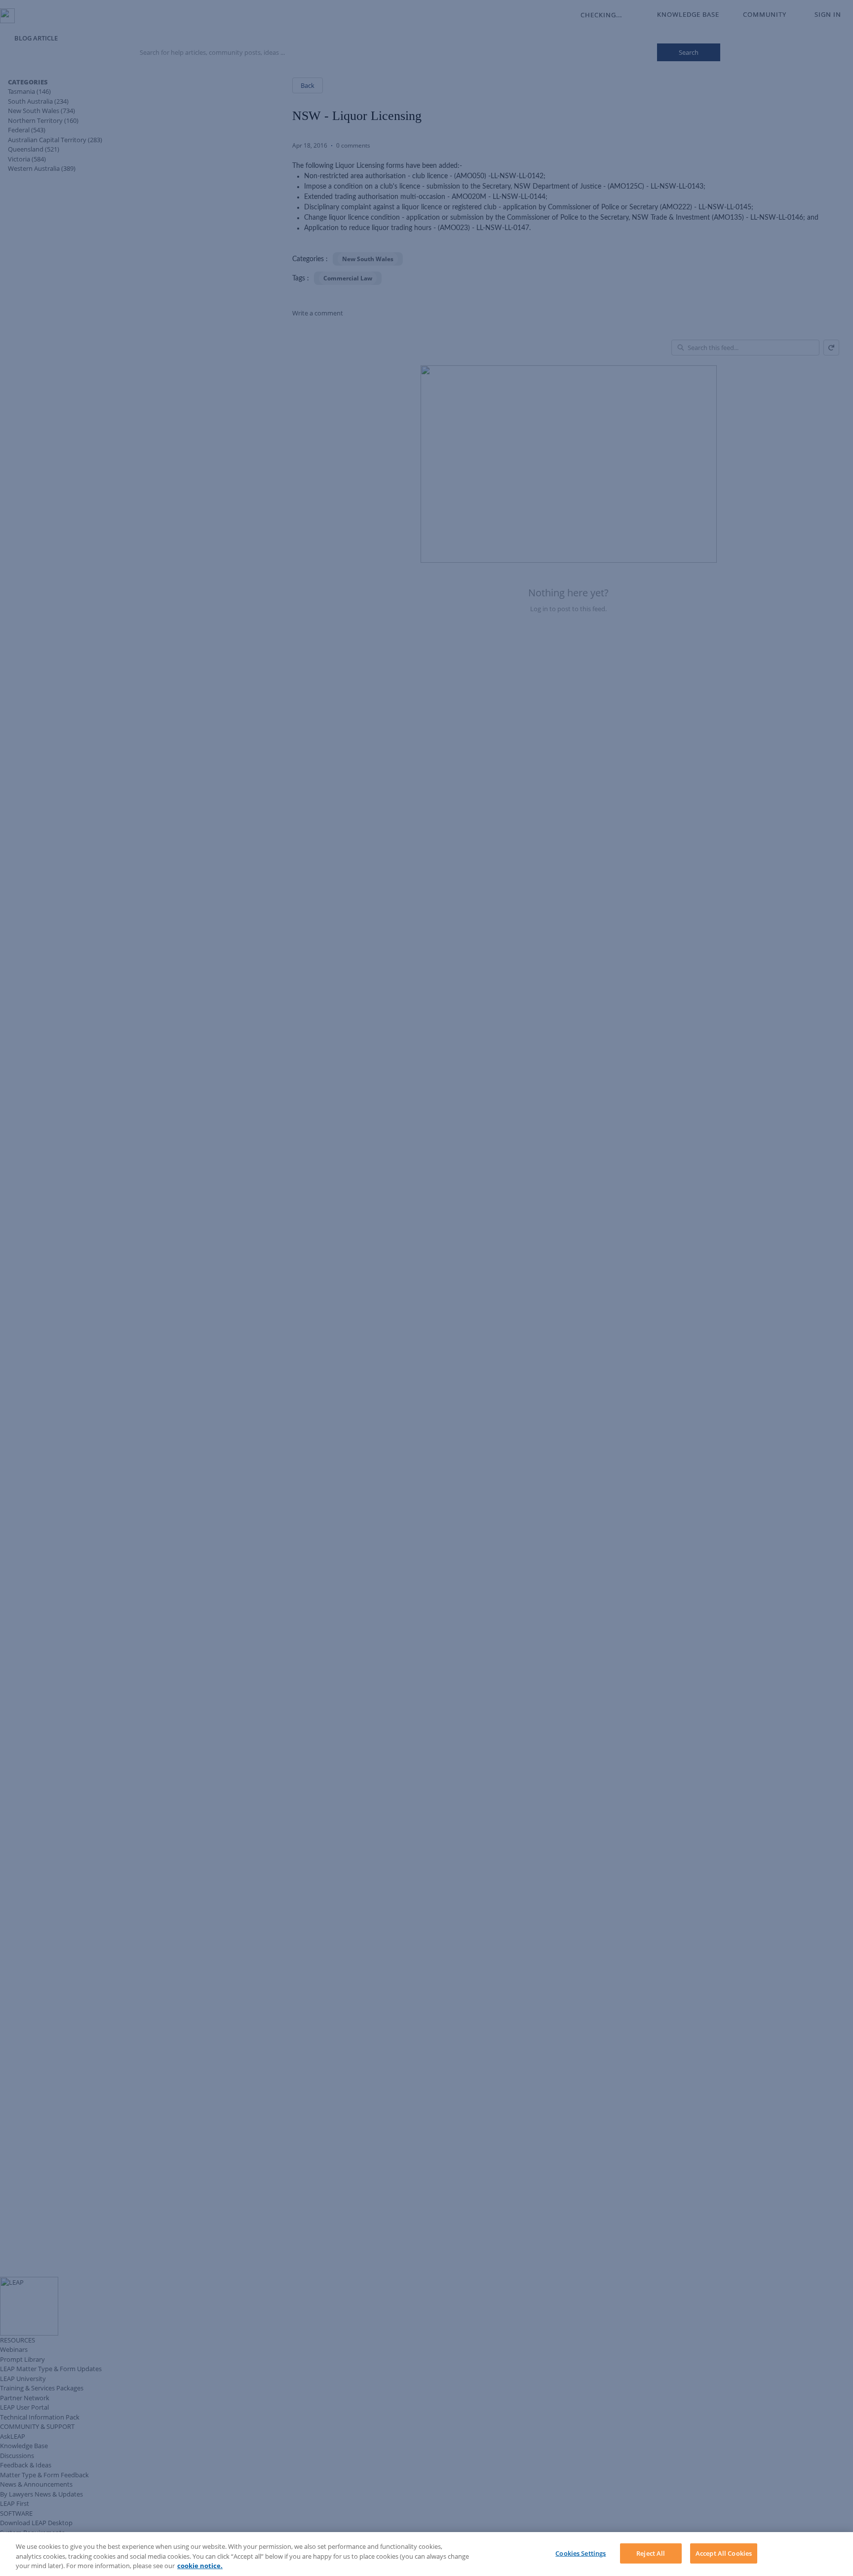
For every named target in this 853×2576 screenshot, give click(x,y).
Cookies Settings (581, 2553)
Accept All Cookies (724, 2553)
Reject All (651, 2553)
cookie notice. (200, 2566)
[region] (426, 2554)
